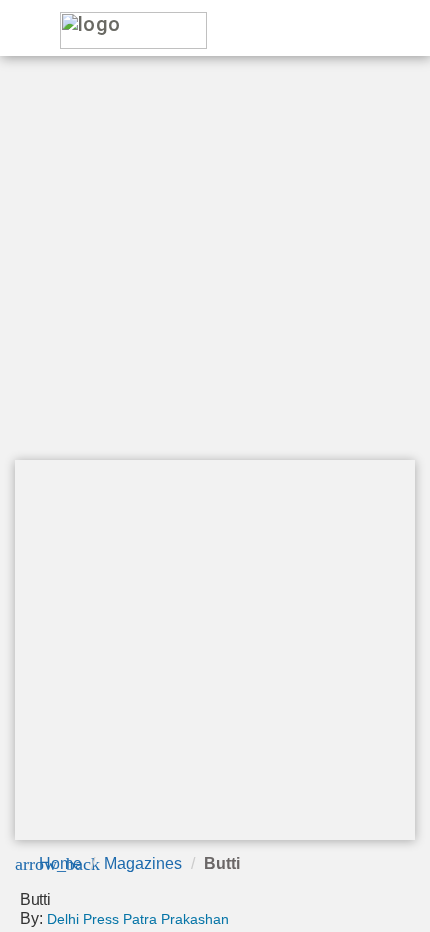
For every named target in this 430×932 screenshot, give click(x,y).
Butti (222, 863)
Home (60, 863)
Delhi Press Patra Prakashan (138, 919)
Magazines (143, 863)
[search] (330, 29)
